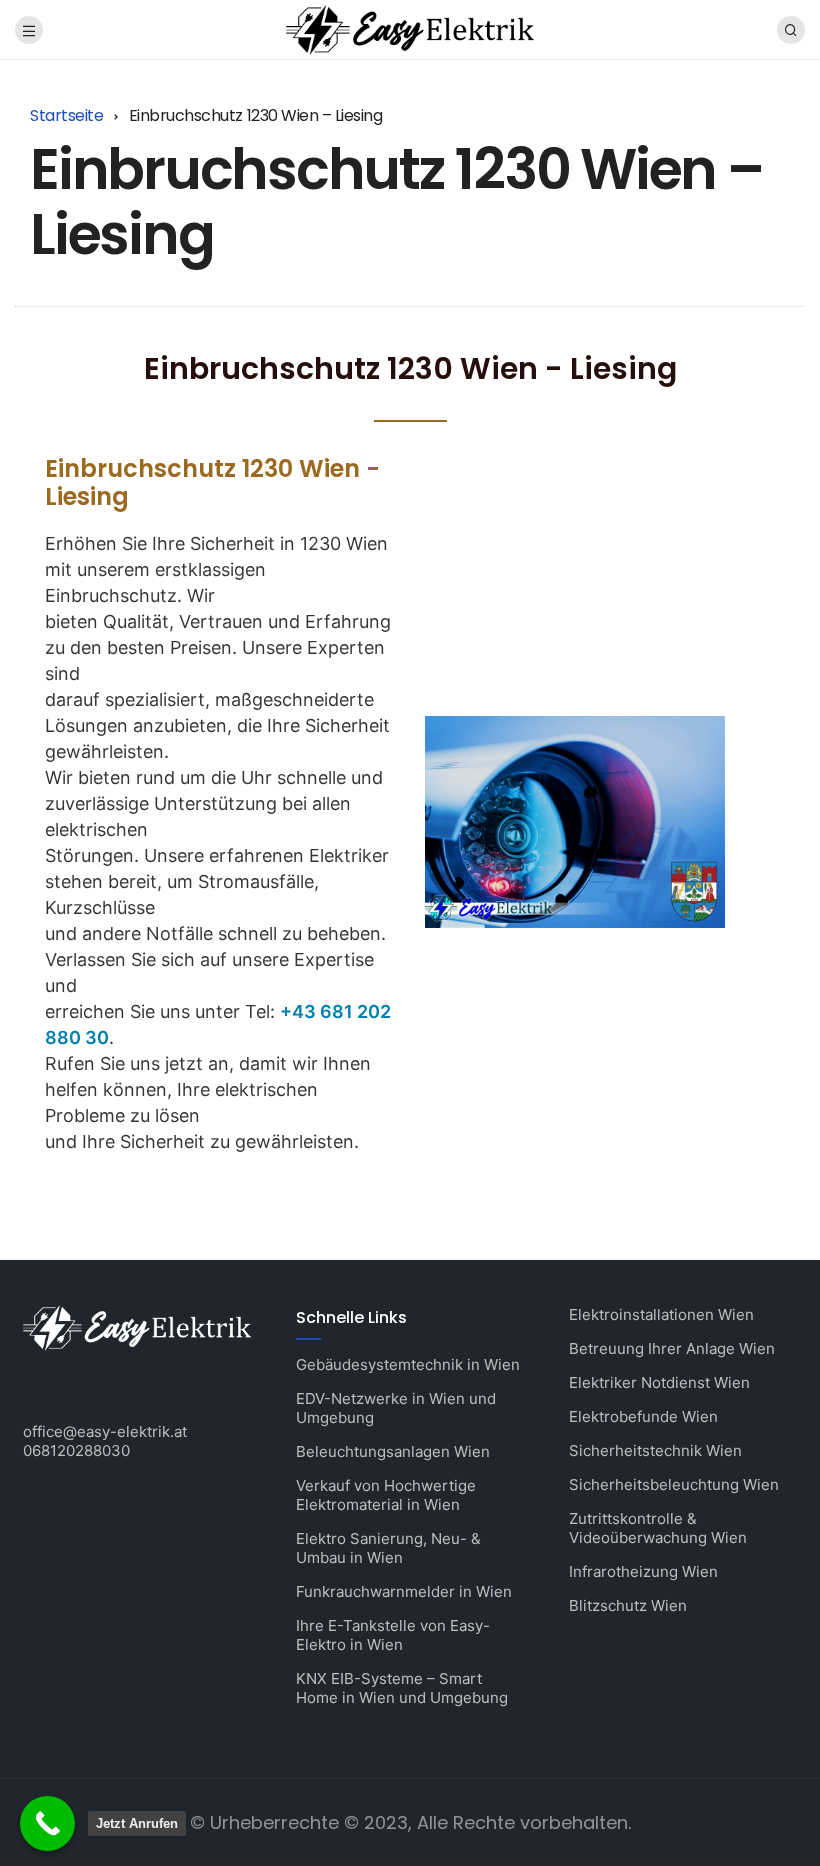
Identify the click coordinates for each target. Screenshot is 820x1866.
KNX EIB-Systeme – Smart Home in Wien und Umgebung (402, 1688)
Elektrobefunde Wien (643, 1416)
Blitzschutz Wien (628, 1605)
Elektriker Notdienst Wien (659, 1382)
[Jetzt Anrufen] (47, 1823)
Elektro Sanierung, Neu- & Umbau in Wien (388, 1548)
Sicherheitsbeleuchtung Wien (674, 1484)
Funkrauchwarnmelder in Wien (404, 1591)
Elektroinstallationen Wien (661, 1314)
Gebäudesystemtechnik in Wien (408, 1364)
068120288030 (76, 1450)
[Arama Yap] (791, 30)
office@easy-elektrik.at (105, 1431)
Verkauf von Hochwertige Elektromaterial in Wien (386, 1495)
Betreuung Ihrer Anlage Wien (672, 1348)
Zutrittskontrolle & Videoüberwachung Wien (658, 1528)
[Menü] (29, 30)
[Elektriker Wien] (409, 28)
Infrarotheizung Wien (643, 1571)
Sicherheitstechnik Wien (655, 1450)
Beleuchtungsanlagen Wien (393, 1451)
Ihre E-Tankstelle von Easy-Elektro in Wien (393, 1635)
